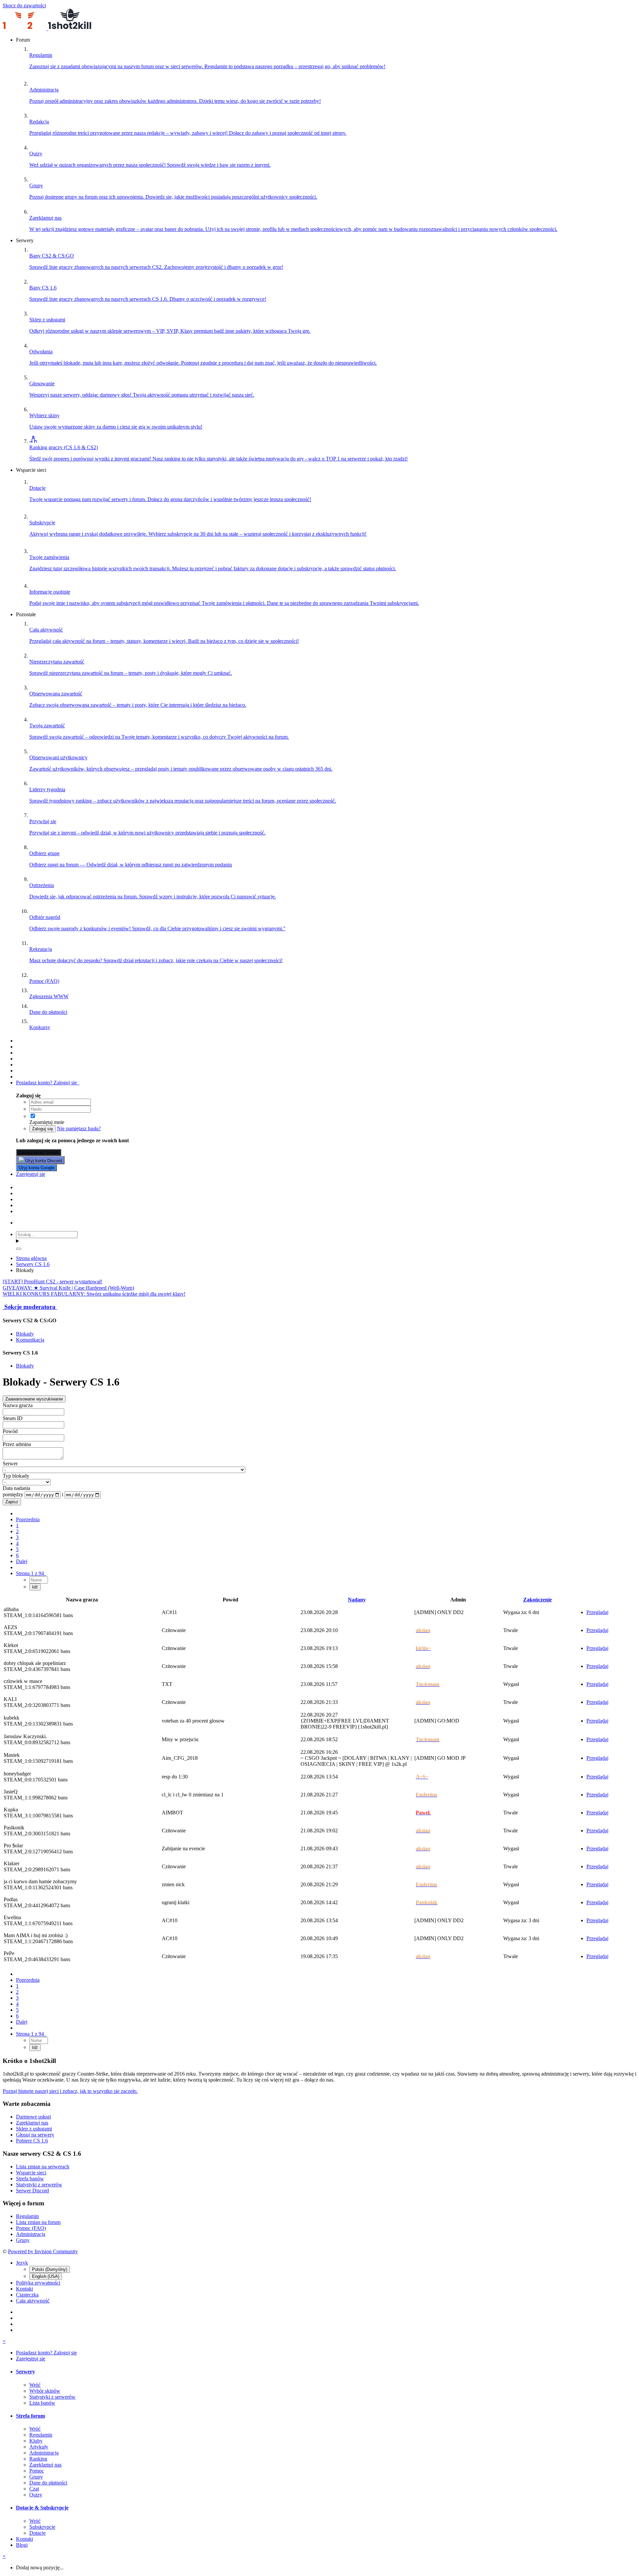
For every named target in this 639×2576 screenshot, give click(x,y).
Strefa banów (30, 2179)
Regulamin (27, 2216)
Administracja (31, 2234)
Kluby (36, 2441)
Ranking (38, 2459)
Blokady (25, 1334)
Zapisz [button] (12, 1502)
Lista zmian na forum (38, 2222)
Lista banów (42, 2403)
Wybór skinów (45, 2391)
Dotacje (37, 2533)
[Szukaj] (19, 1249)
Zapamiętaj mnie (47, 1122)
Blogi (22, 2545)
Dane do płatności (48, 2483)
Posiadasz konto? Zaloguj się (48, 1083)
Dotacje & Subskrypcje (42, 2508)
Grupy (23, 2240)
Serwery (25, 2372)
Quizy (36, 2495)
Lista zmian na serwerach (43, 2167)
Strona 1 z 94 (31, 1573)
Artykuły (39, 2447)
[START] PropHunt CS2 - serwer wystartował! (52, 1282)
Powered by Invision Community (43, 2251)
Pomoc (37, 2471)
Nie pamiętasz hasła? (79, 1128)
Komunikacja (30, 1340)
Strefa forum (30, 2416)
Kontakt (24, 2289)
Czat (34, 2489)
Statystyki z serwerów (39, 2185)
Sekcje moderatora (30, 1307)
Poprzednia (28, 1519)
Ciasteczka (27, 2295)
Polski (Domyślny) (50, 2269)
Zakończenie (537, 1600)
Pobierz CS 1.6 (32, 2141)
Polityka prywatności (38, 2283)
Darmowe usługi (33, 2117)
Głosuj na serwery (35, 2135)
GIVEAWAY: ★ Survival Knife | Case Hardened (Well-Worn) (68, 1288)
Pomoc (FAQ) (31, 2228)
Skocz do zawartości (24, 5)
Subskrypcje (42, 2527)
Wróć (35, 2385)
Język (22, 2263)
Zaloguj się (42, 1129)
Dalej (22, 1561)
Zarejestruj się (31, 1174)
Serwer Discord (32, 2191)
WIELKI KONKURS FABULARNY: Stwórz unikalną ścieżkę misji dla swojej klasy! (94, 1294)
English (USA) (46, 2276)
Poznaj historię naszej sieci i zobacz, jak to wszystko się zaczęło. (70, 2091)
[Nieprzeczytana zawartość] (19, 1041)
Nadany (357, 1600)
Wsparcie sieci (31, 2173)
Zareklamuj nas (32, 2123)
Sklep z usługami (34, 2129)
